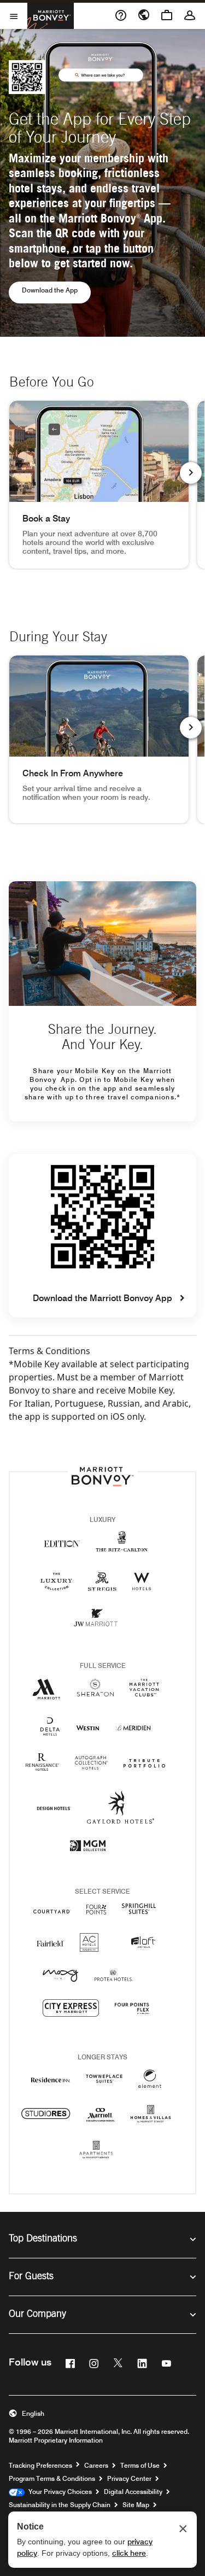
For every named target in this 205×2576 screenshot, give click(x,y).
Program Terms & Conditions (52, 2478)
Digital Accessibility (133, 2492)
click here (129, 2553)
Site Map (136, 2505)
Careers (96, 2465)
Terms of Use (140, 2465)
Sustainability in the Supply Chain (60, 2505)
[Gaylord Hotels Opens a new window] (121, 1816)
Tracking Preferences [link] (40, 2466)
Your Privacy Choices (58, 2492)
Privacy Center (129, 2478)
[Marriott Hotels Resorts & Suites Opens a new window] (46, 1693)
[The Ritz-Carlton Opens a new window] (122, 1547)
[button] (102, 2414)
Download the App (56, 290)
